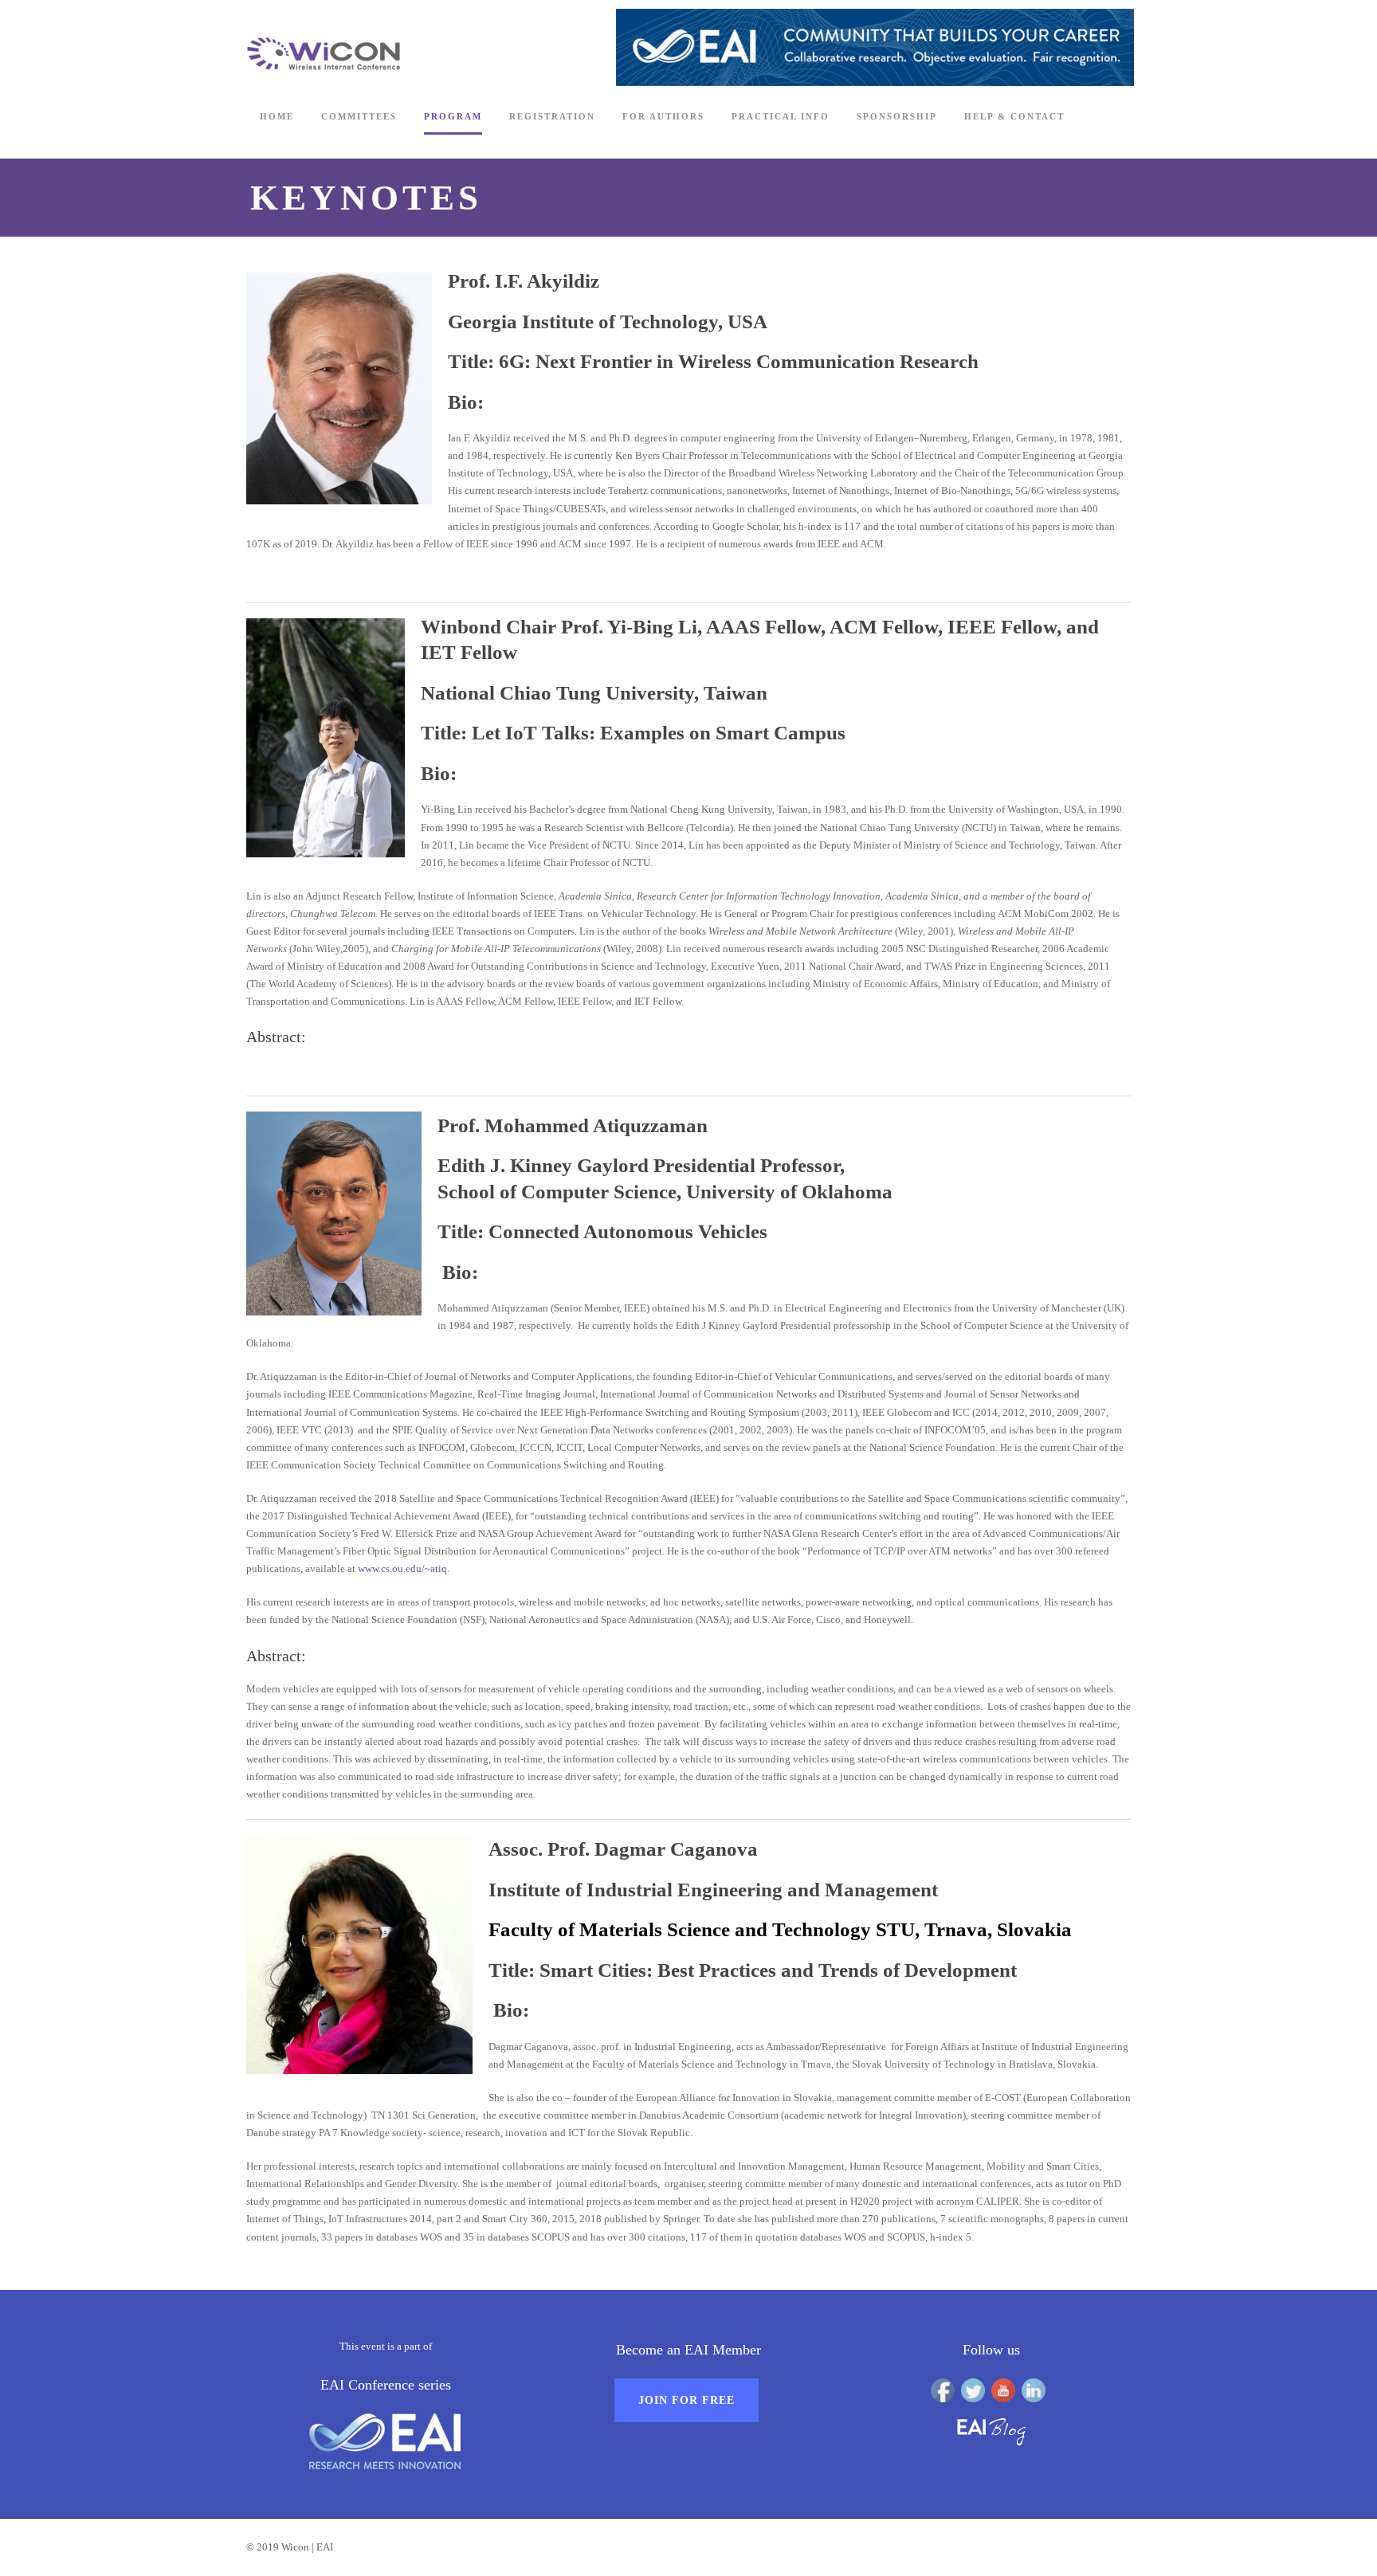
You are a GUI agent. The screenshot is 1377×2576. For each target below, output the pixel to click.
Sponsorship (897, 116)
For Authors (663, 116)
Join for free (687, 2400)
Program (453, 116)
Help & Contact (1014, 116)
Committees (359, 116)
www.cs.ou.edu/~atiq (402, 1568)
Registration (552, 116)
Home (277, 116)
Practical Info (781, 116)
